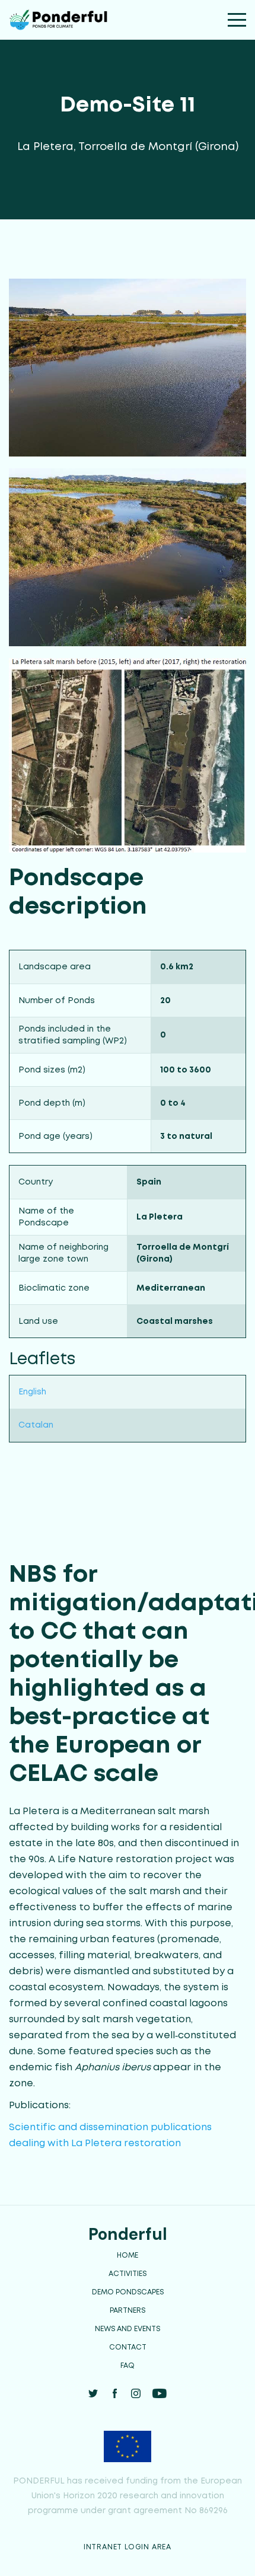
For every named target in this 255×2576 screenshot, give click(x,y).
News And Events (128, 2329)
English (32, 1392)
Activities (128, 2274)
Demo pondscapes (128, 2292)
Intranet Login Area (128, 2547)
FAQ (128, 2366)
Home (128, 2256)
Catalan (36, 1425)
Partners (128, 2311)
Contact (128, 2347)
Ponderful (128, 2234)
